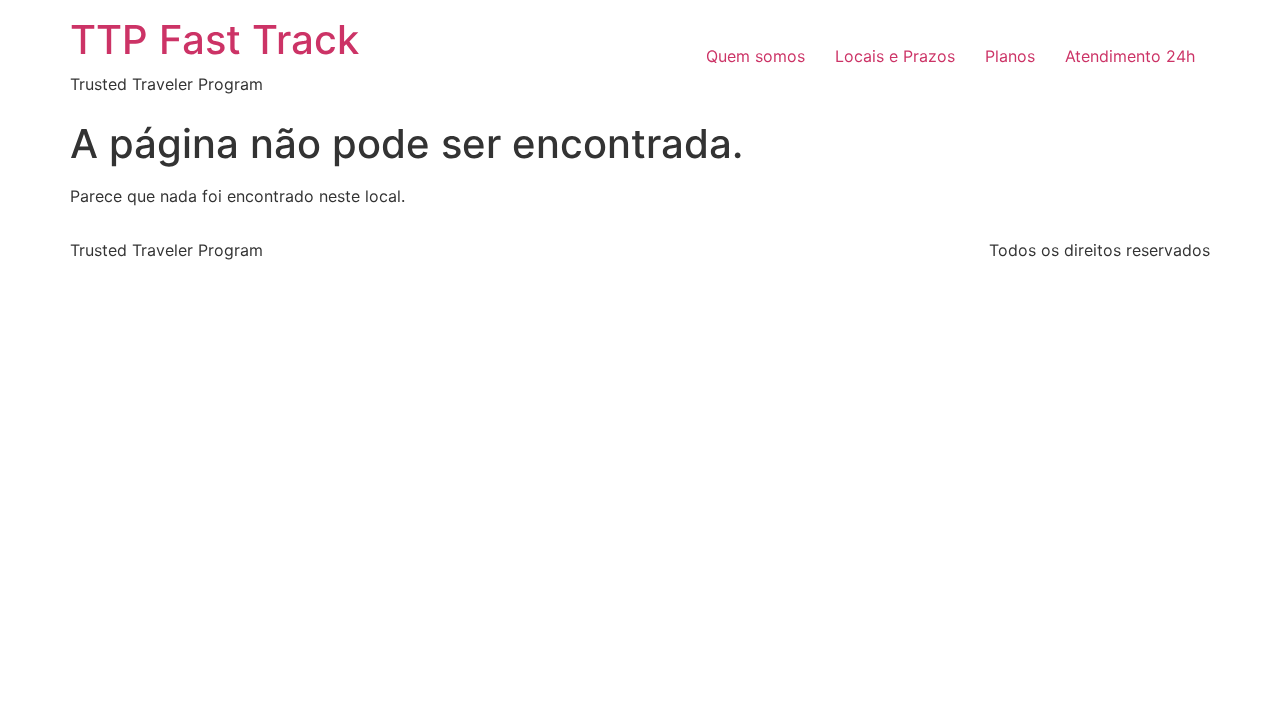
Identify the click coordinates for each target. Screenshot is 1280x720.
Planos (1010, 56)
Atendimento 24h (1130, 56)
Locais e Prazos (895, 56)
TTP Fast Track (214, 39)
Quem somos (755, 56)
